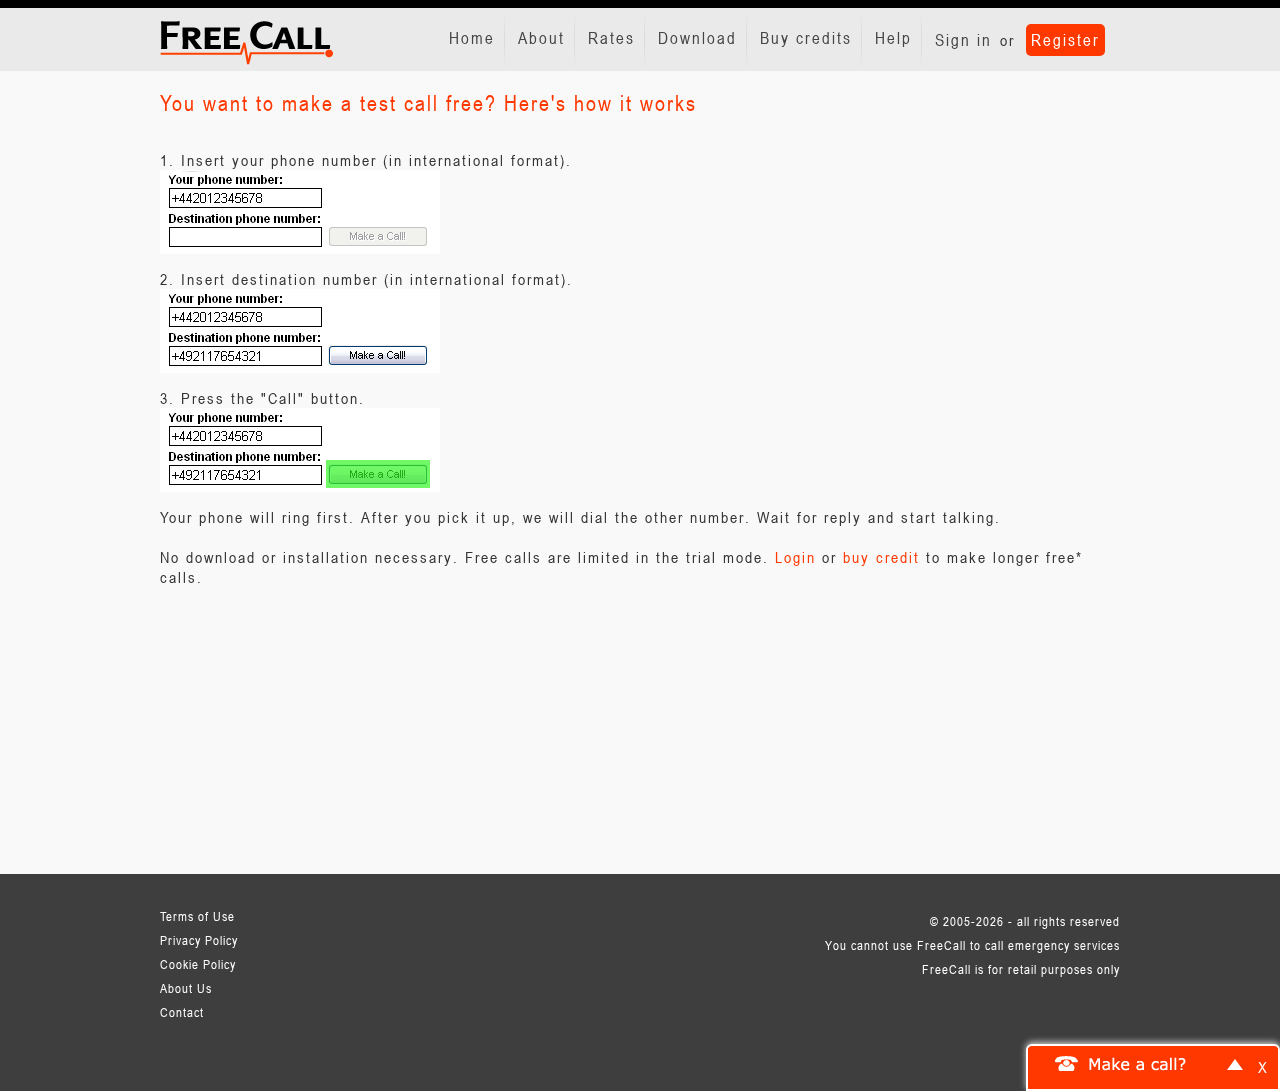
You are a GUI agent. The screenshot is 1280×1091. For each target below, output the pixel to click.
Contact (182, 1012)
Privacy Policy (199, 940)
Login (795, 557)
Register (1065, 40)
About (541, 38)
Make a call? (1138, 1063)
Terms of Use (197, 916)
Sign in (963, 40)
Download (697, 38)
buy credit (881, 557)
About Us (186, 988)
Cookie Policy (198, 964)
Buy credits (806, 38)
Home (472, 38)
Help (893, 38)
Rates (611, 38)
